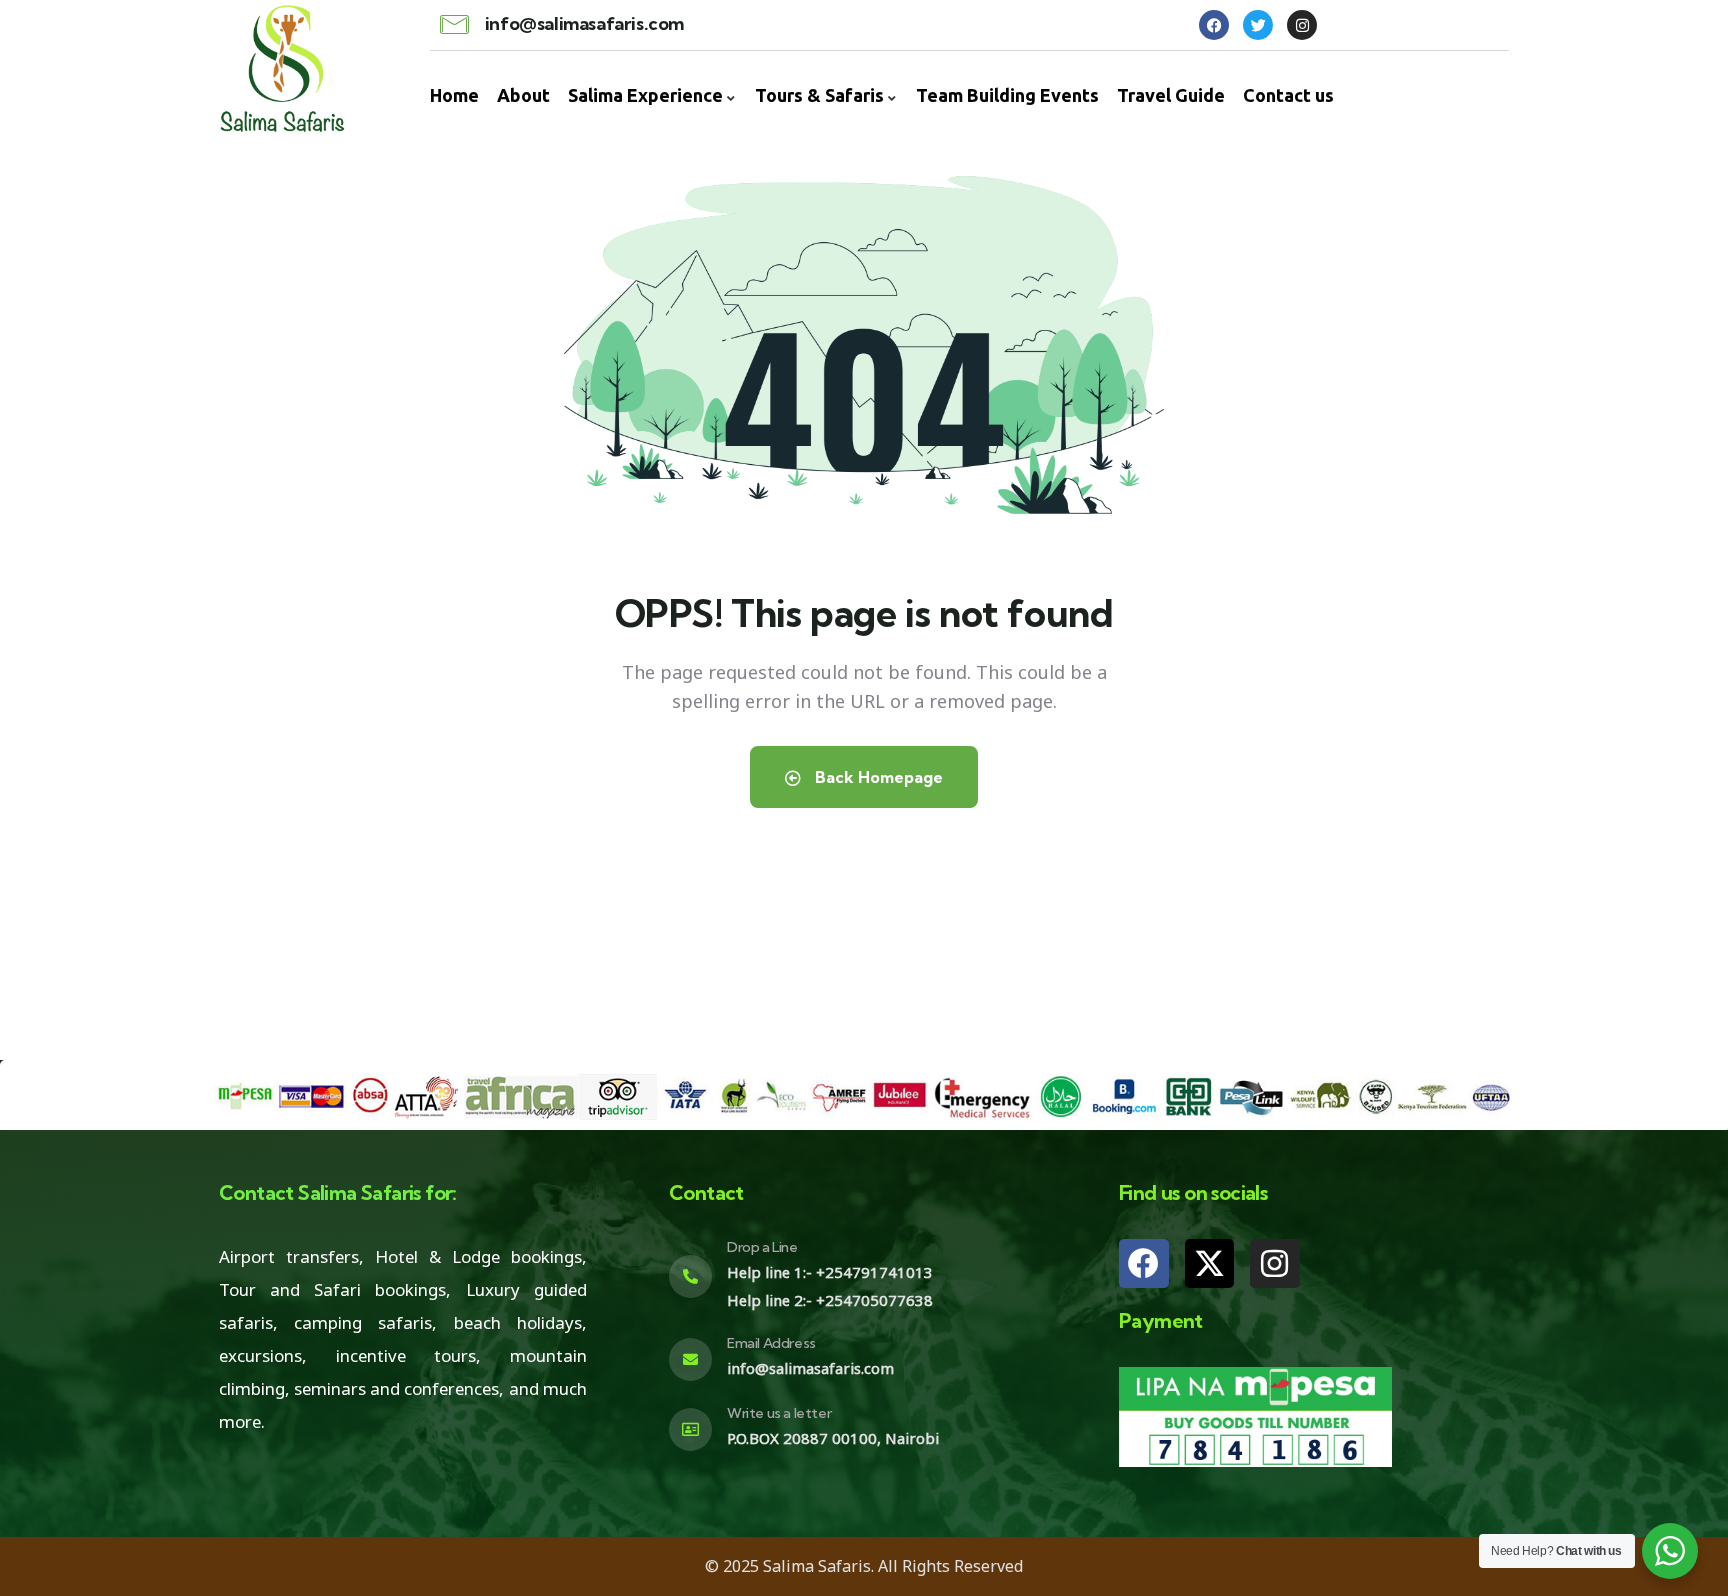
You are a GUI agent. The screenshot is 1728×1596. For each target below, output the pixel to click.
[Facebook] (1144, 1264)
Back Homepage (877, 777)
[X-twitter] (1210, 1264)
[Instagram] (1275, 1264)
